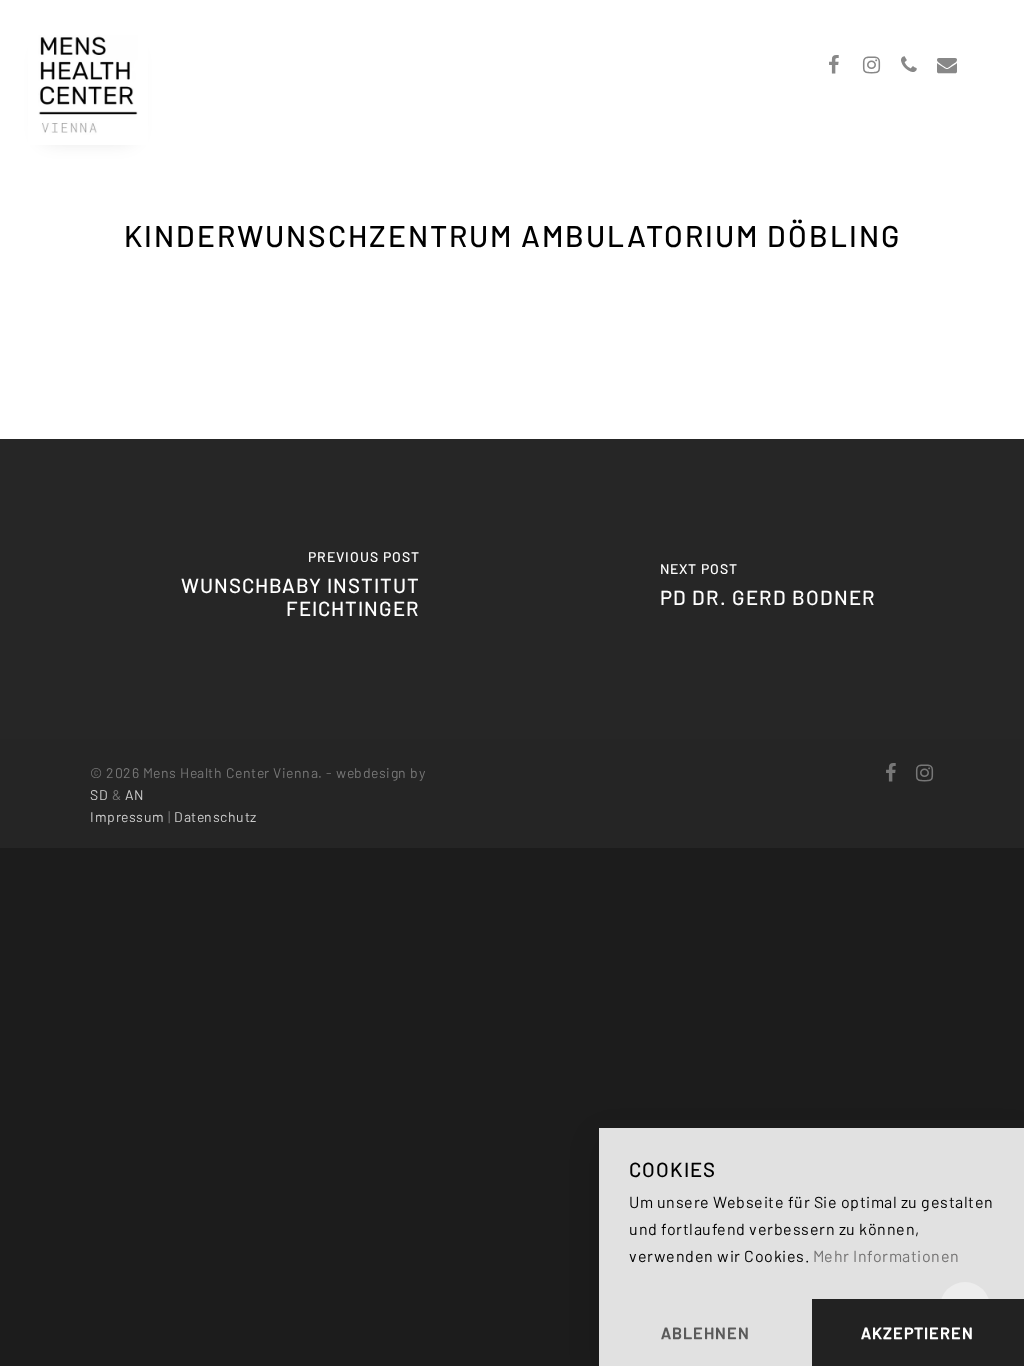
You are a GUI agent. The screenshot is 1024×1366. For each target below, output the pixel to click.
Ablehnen (705, 1332)
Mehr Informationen (886, 1255)
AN (134, 794)
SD (99, 794)
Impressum (127, 816)
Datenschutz (215, 816)
